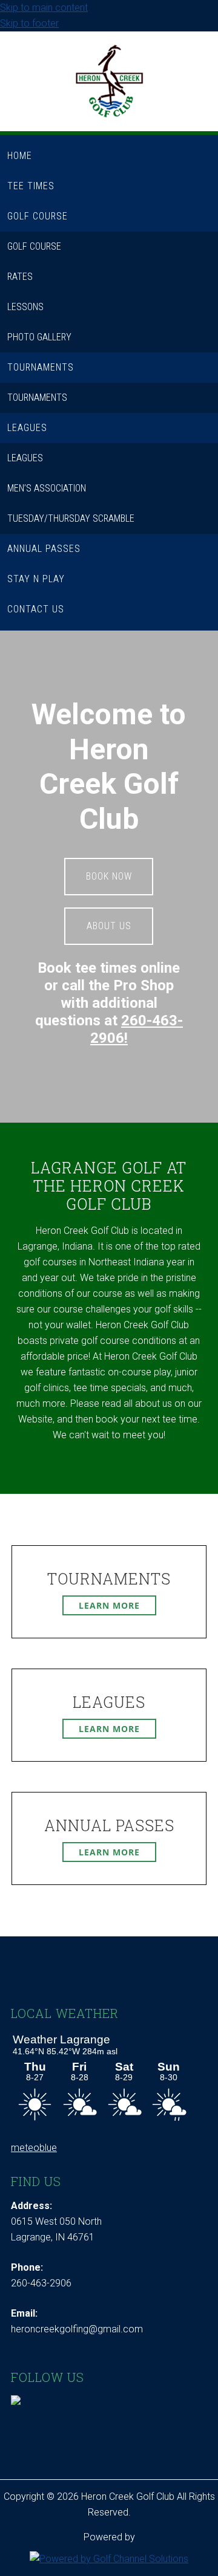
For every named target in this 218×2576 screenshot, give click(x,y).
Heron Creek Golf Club (109, 87)
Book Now (109, 876)
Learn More (109, 1605)
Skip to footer (29, 23)
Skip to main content (44, 8)
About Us (109, 926)
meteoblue (34, 2148)
